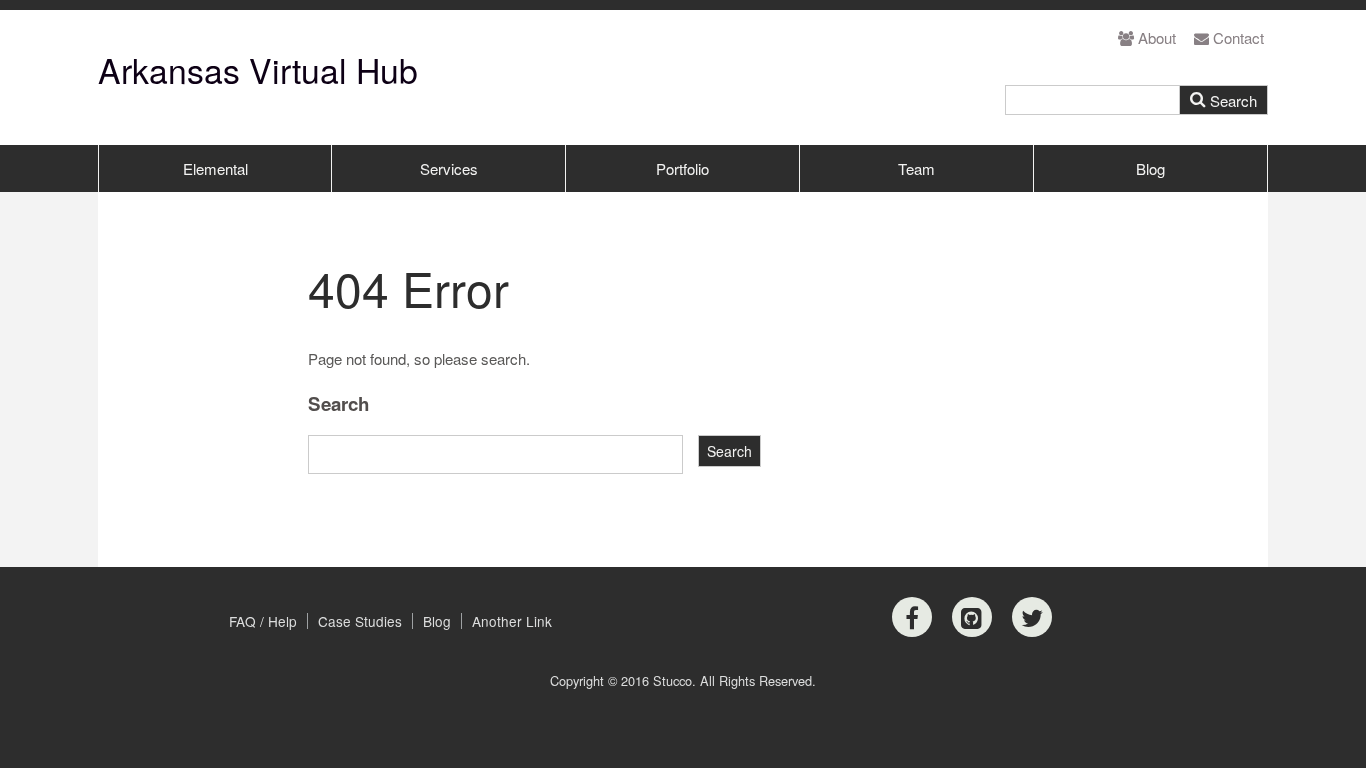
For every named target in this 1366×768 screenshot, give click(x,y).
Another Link (512, 621)
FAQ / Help (263, 621)
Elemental (215, 168)
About (1157, 37)
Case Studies (360, 621)
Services (449, 168)
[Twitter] (1032, 617)
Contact (1238, 37)
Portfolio (682, 168)
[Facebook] (912, 617)
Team (916, 168)
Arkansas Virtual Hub (258, 69)
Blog (1150, 168)
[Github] (972, 617)
